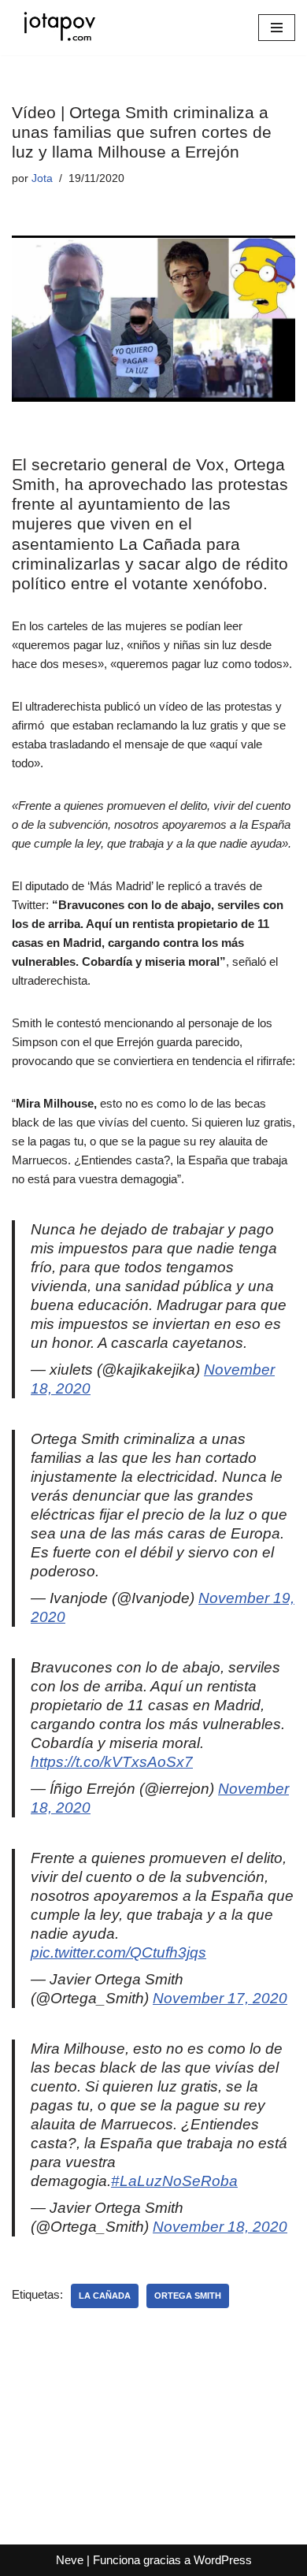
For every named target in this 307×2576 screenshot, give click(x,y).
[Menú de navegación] (277, 28)
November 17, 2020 (220, 1998)
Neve (70, 2560)
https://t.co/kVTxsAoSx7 (112, 1762)
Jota (42, 178)
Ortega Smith (188, 2296)
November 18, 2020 (220, 2227)
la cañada (105, 2296)
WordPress (223, 2560)
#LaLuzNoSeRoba (174, 2181)
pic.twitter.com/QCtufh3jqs (118, 1952)
